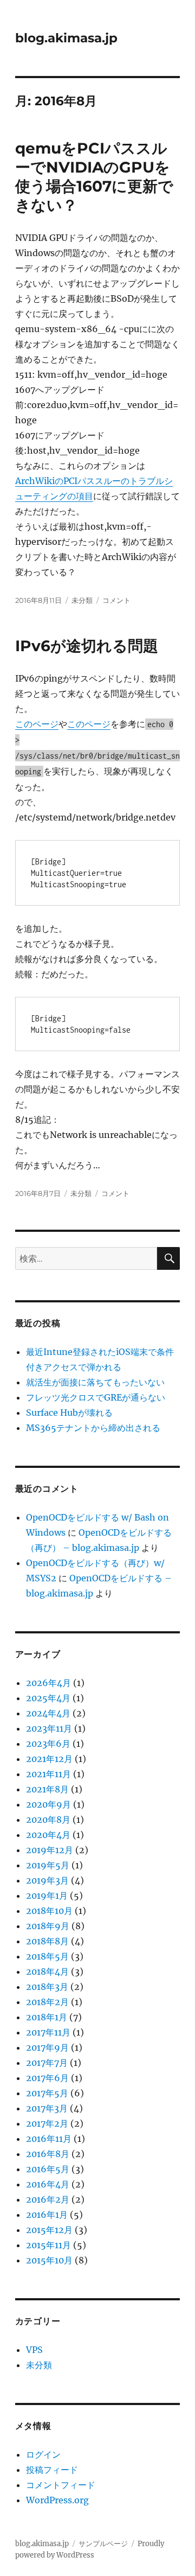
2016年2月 (48, 2199)
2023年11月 (49, 1728)
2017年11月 (48, 2032)
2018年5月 (47, 1956)
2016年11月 (49, 2139)
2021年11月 (48, 1774)
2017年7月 (47, 2063)
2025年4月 (48, 1698)
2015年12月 (49, 2230)
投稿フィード (52, 2470)
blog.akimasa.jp (66, 38)
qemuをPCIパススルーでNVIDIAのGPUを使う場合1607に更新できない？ (94, 177)
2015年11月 (48, 2245)
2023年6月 (48, 1744)
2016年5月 (48, 2169)
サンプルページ (103, 2544)
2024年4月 (48, 1713)
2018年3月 (47, 1987)
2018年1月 (47, 2017)
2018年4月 (47, 1971)
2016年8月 (48, 2154)
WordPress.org (57, 2500)
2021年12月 (49, 1759)
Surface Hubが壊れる (69, 1413)
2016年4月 (48, 2184)
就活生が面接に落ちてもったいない (95, 1382)
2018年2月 (47, 2002)
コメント (116, 600)
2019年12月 (50, 1850)
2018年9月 (48, 1926)
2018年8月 (47, 1941)
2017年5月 (47, 2093)
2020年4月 (48, 1835)
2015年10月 (49, 2260)
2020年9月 (48, 1804)
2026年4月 (48, 1683)
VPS (34, 2350)
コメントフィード (61, 2485)
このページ (37, 724)
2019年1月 (47, 1896)
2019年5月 (48, 1865)
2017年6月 (47, 2078)
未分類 (82, 600)
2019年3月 (47, 1880)
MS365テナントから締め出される (93, 1428)
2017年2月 (47, 2123)
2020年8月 (48, 1820)
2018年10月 (49, 1911)
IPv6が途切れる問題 (87, 646)
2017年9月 (47, 2047)
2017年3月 (47, 2108)
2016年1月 (47, 2215)
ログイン (43, 2454)
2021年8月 (47, 1789)
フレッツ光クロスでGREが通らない (96, 1397)
